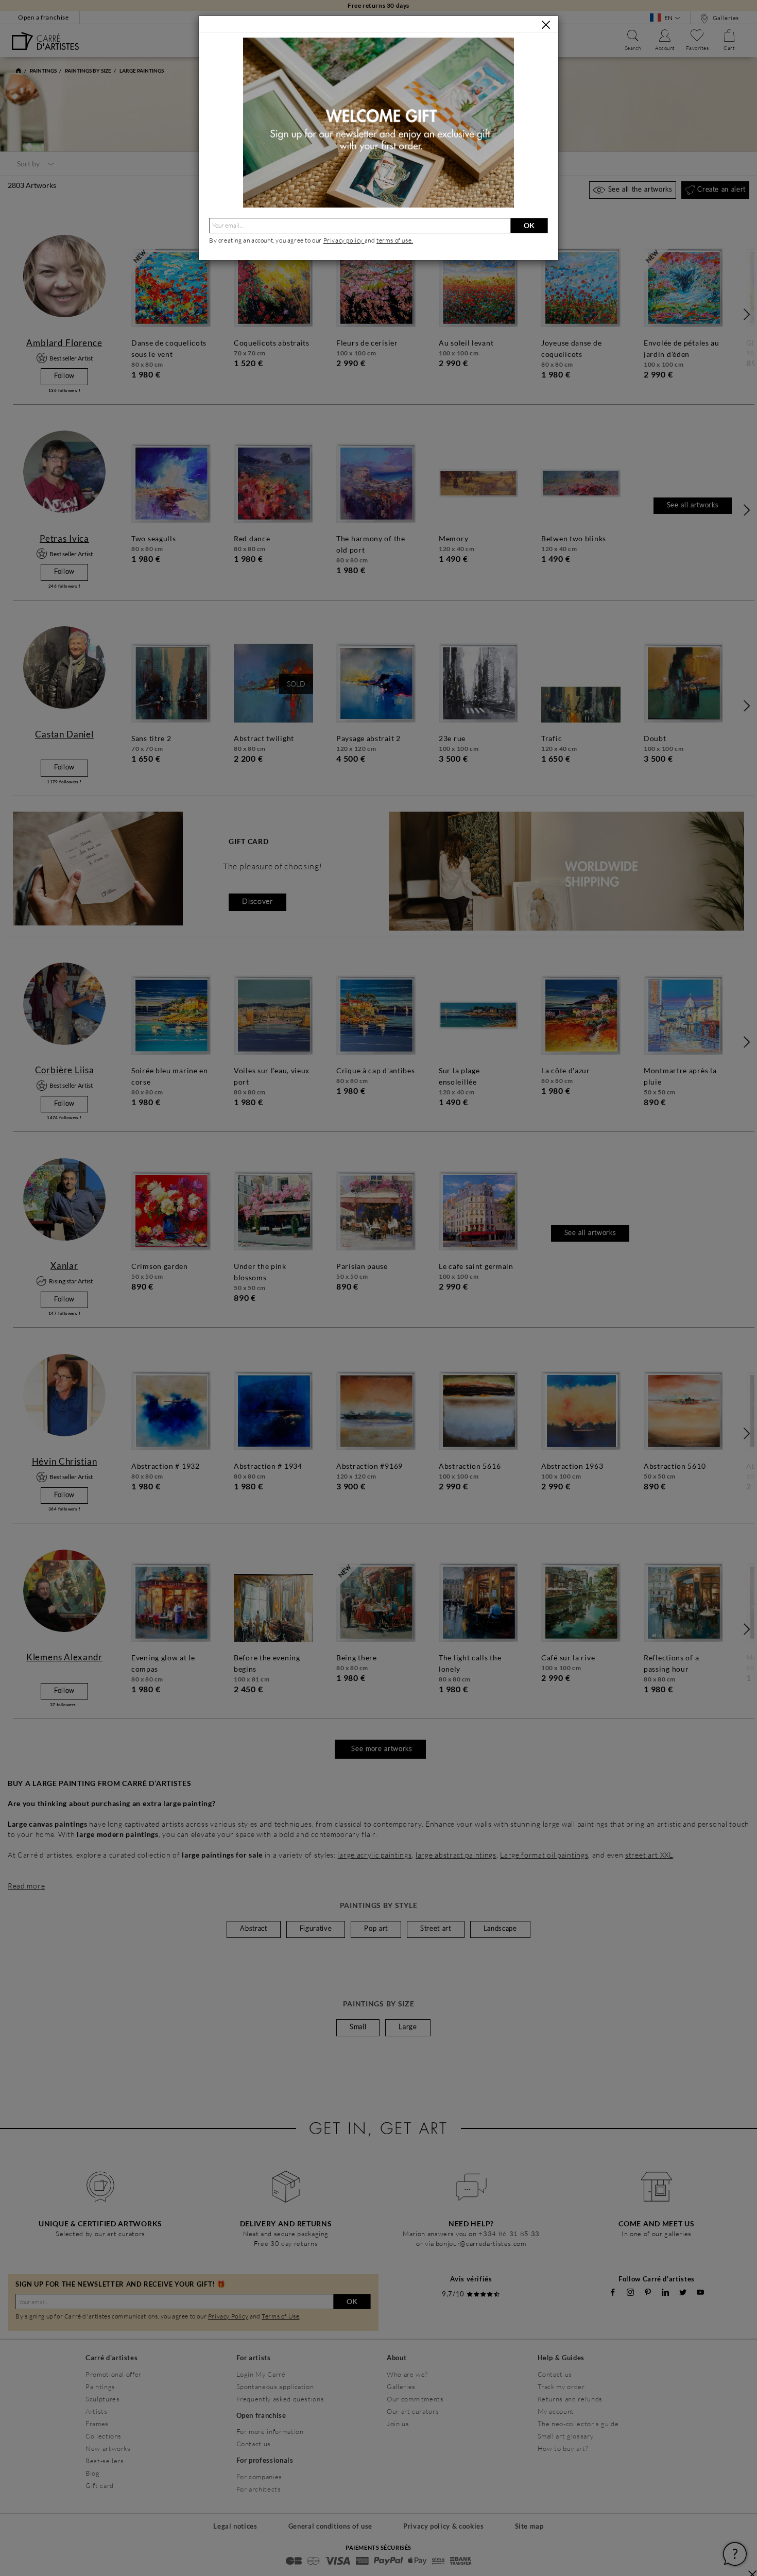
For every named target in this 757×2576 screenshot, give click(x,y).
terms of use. (395, 240)
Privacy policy (344, 240)
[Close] (546, 25)
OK (529, 225)
